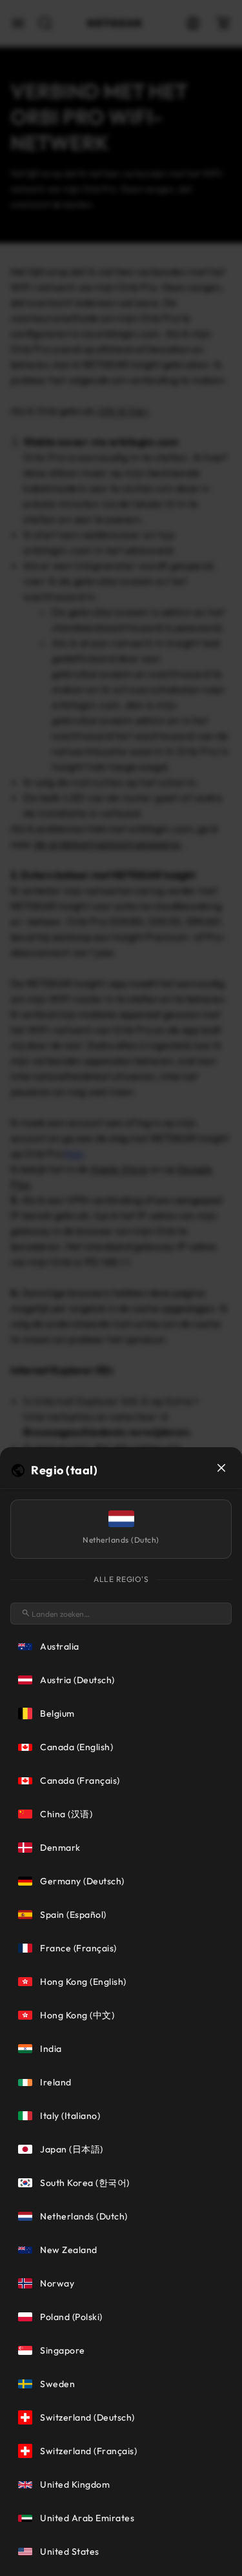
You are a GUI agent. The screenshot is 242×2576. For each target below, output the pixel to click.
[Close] (221, 1468)
